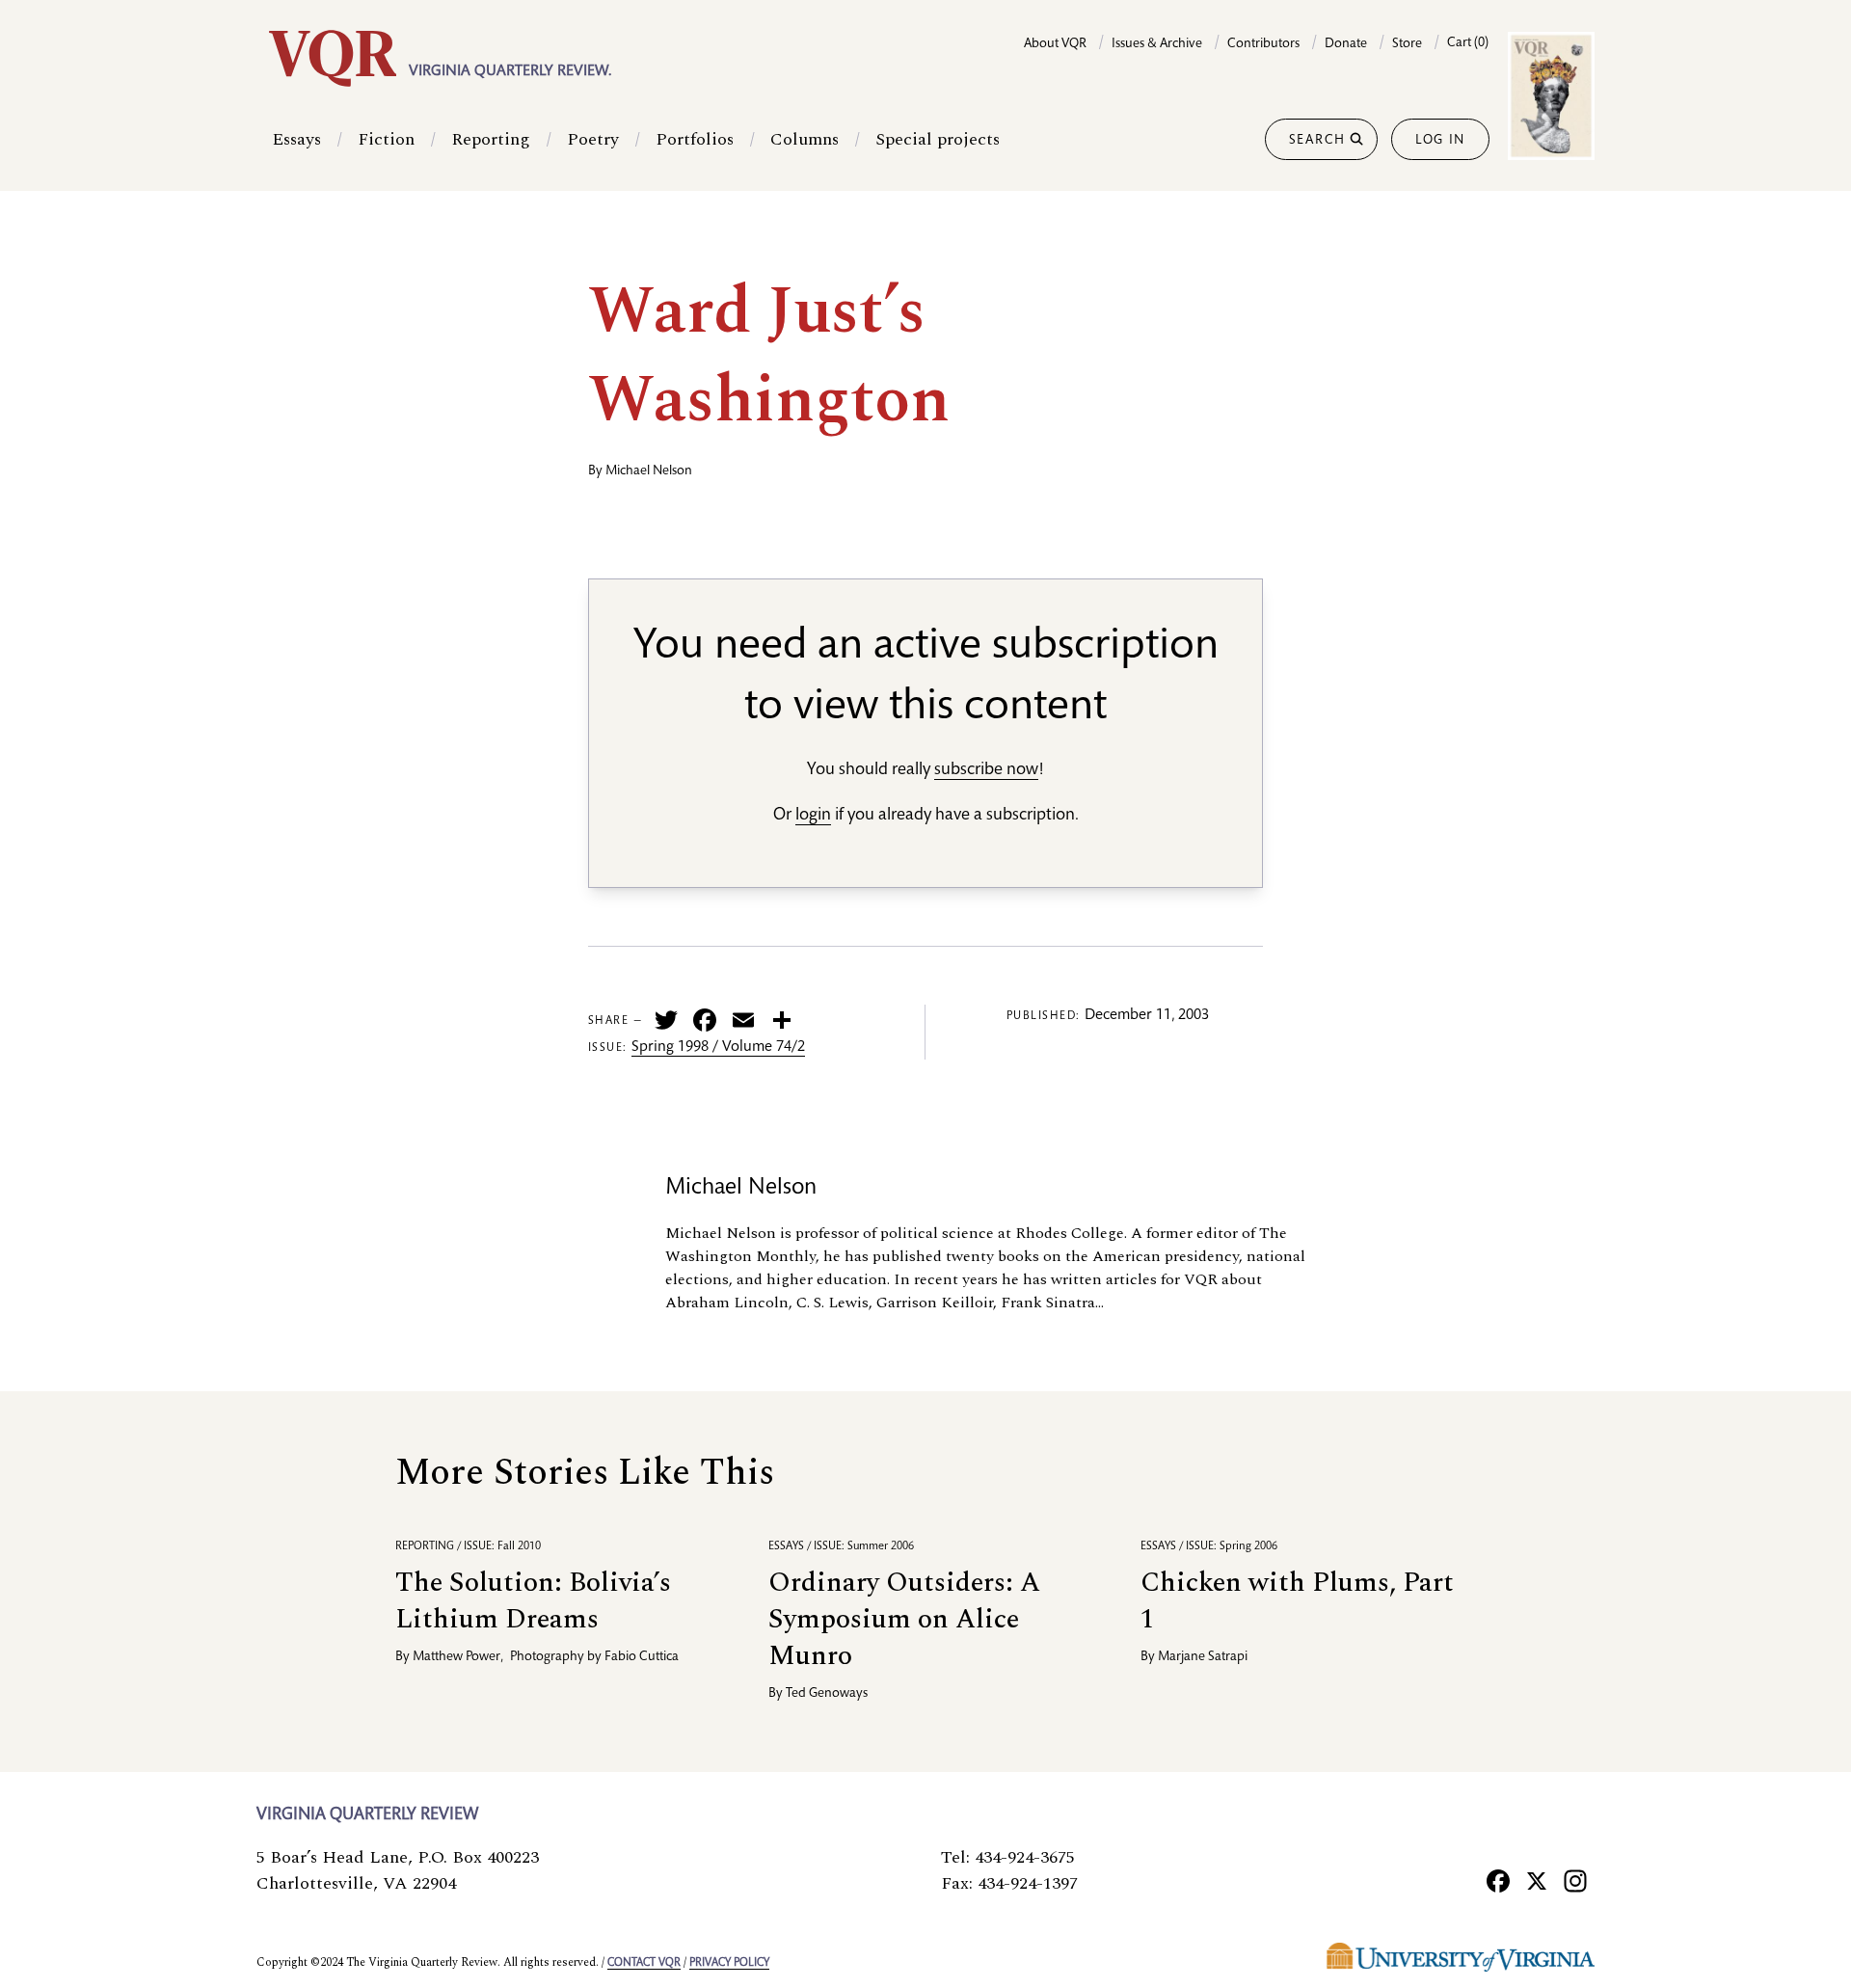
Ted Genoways (827, 1694)
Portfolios (695, 139)
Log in (1440, 141)
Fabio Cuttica (642, 1657)
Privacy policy (729, 1963)
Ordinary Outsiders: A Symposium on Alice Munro (904, 1619)
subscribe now (986, 770)
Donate (1346, 44)
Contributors (1263, 44)
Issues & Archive (1157, 44)
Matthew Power (456, 1657)
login (813, 816)
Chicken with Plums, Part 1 (1297, 1601)
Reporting (491, 139)
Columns (805, 139)
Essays (296, 139)
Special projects (938, 139)
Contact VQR (644, 1963)
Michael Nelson (649, 471)
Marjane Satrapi (1203, 1657)
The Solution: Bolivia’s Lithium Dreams (533, 1601)
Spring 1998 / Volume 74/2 (718, 1048)
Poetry (593, 139)
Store (1407, 44)
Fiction (386, 139)
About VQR (1055, 44)
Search (1317, 141)
